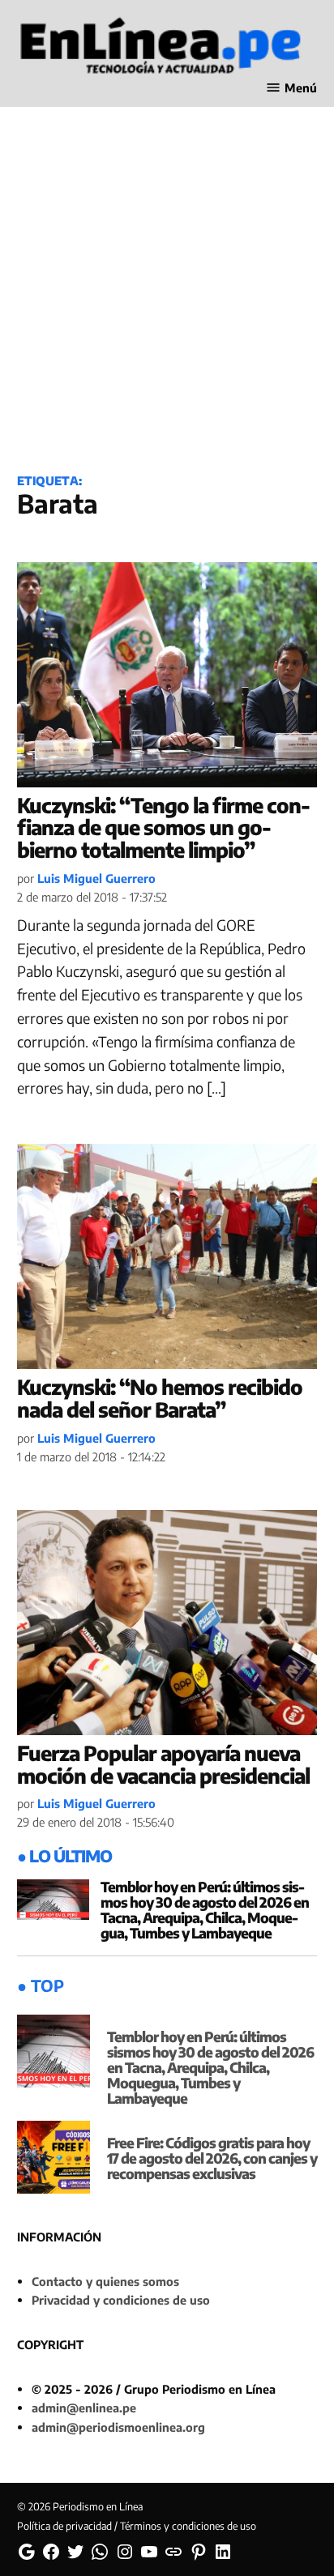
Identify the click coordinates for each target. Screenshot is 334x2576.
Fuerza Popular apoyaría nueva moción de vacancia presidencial (163, 1764)
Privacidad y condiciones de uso (121, 2300)
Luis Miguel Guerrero (96, 878)
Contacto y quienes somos (105, 2281)
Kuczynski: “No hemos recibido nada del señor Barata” (160, 1398)
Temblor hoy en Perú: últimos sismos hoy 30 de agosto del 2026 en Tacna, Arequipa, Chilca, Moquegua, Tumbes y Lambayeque (205, 1910)
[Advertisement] (167, 278)
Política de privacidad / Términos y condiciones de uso (137, 2526)
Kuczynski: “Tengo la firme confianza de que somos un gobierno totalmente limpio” (164, 827)
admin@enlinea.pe (84, 2408)
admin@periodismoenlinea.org (118, 2427)
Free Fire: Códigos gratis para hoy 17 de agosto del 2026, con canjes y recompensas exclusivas (212, 2158)
